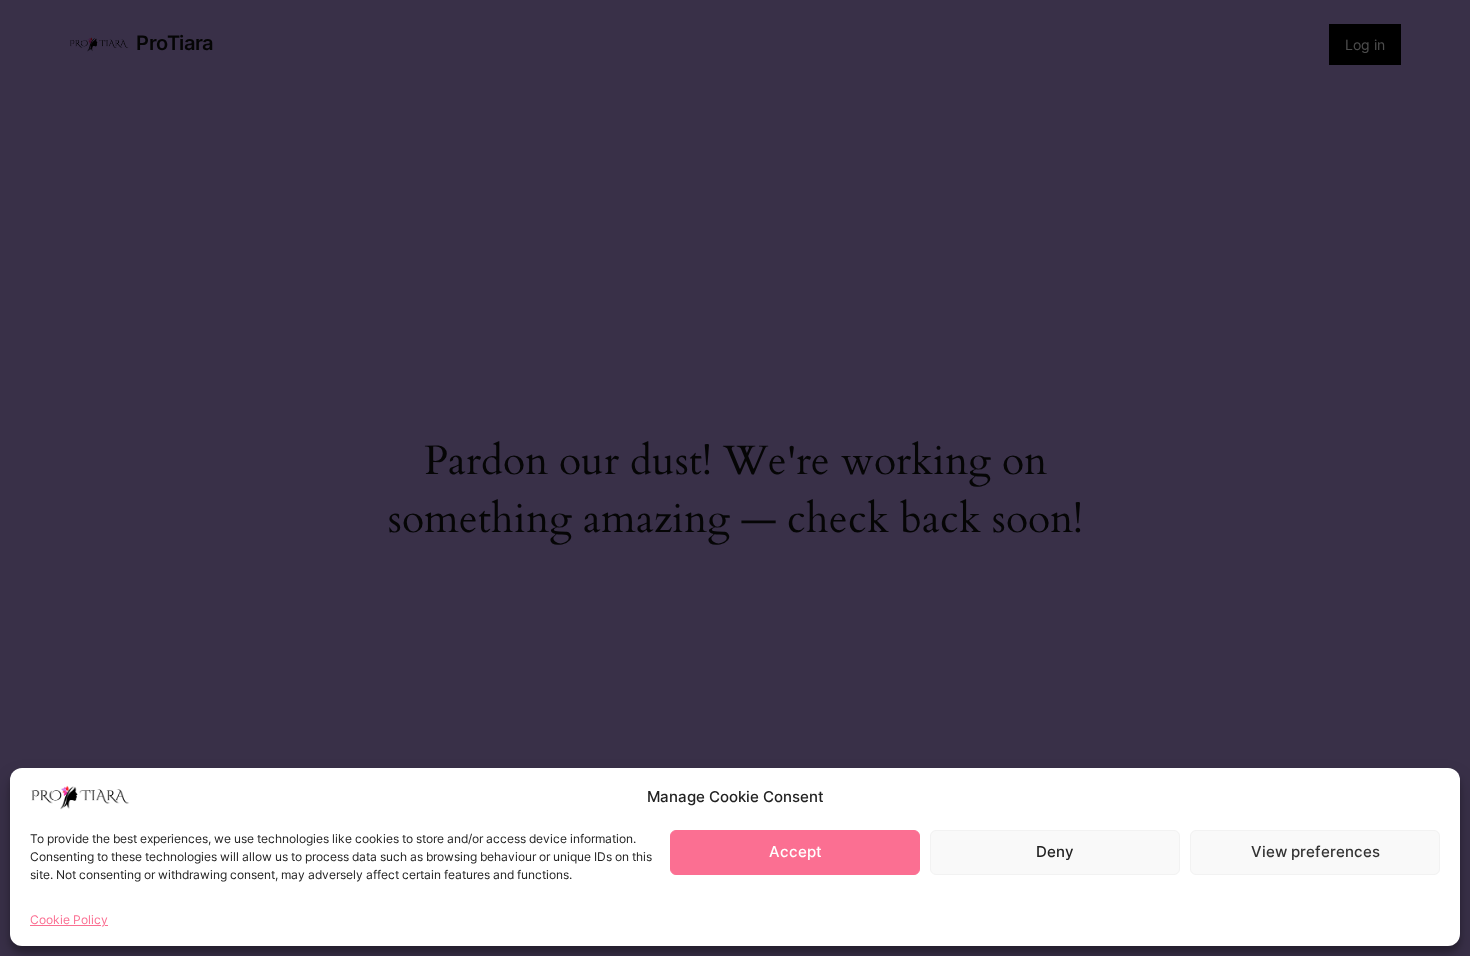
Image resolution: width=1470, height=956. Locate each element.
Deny (1055, 852)
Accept (795, 852)
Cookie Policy (69, 919)
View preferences (1315, 852)
